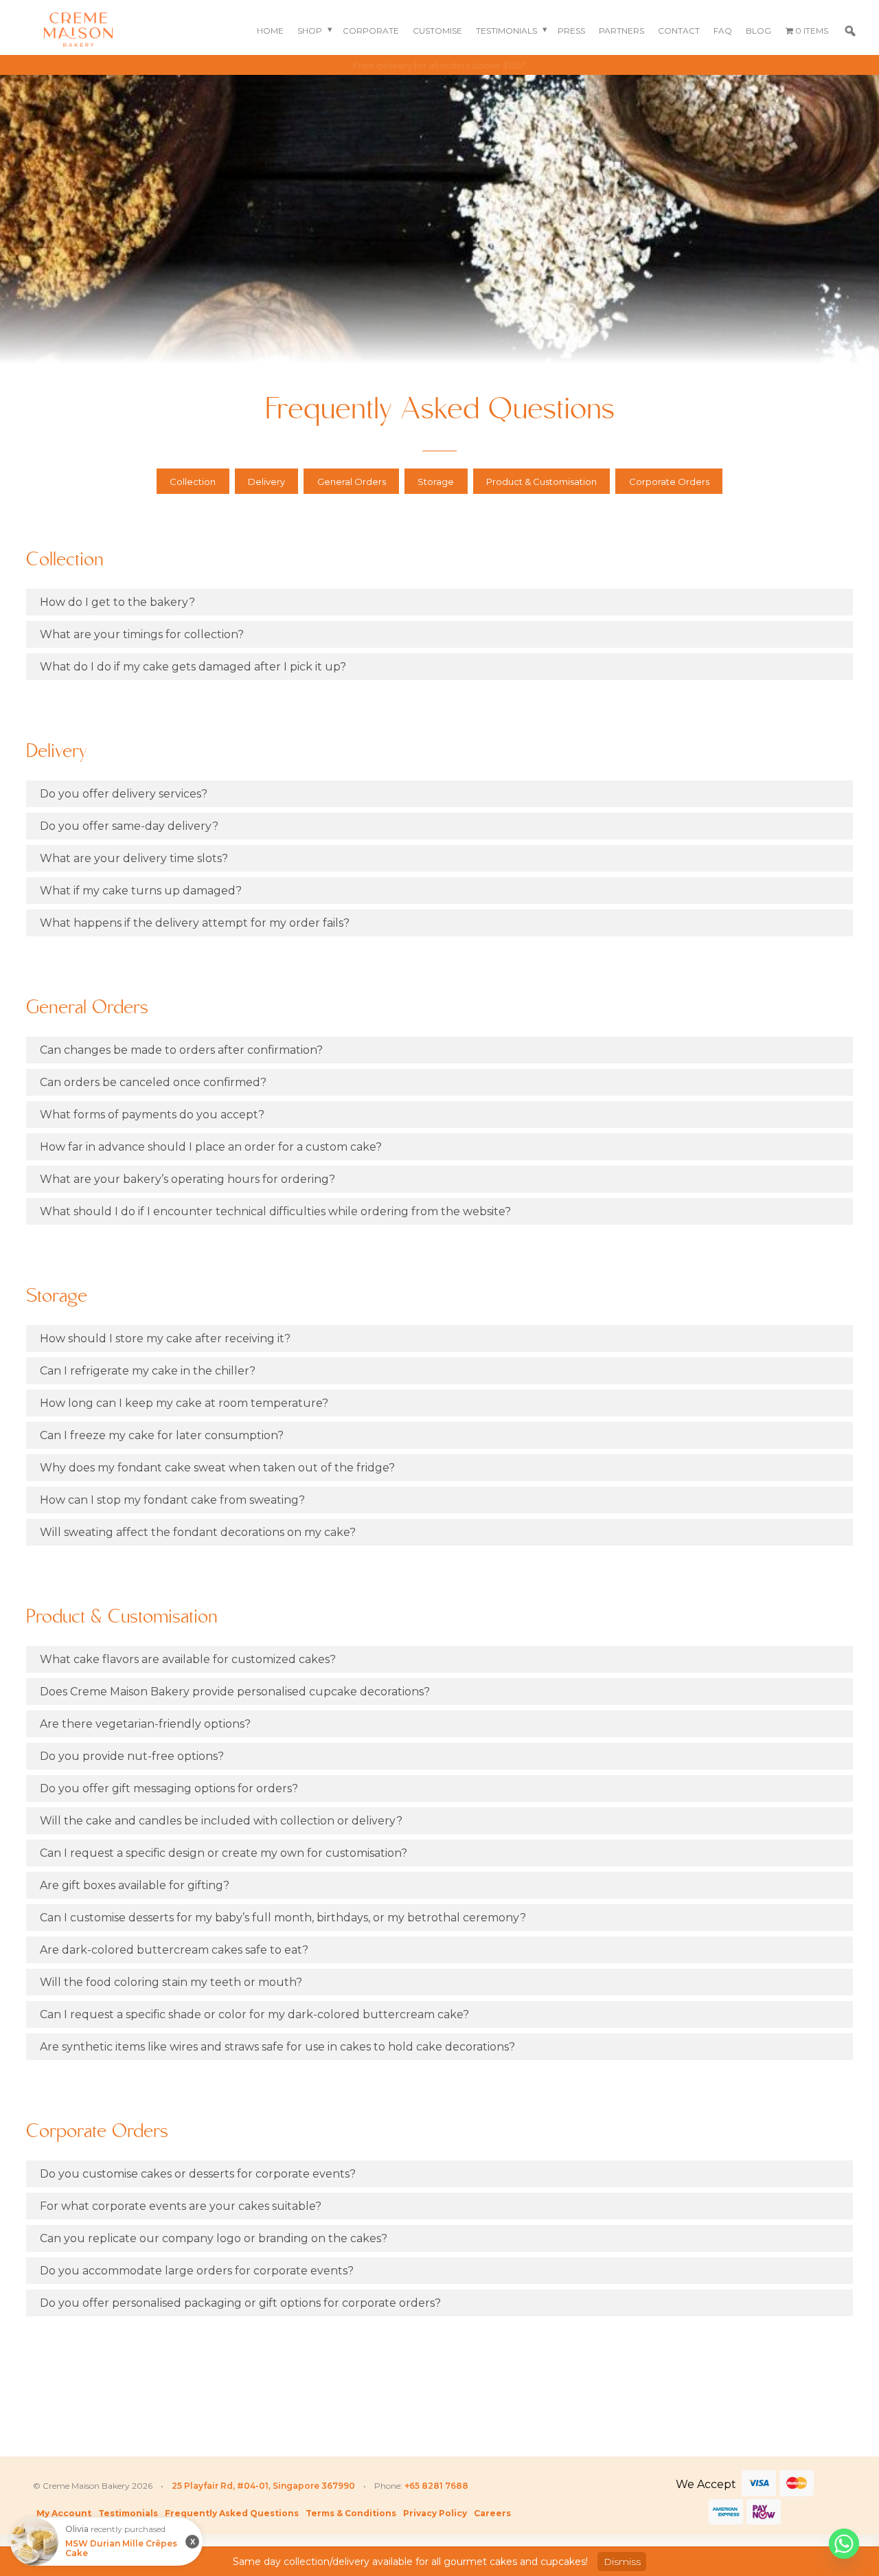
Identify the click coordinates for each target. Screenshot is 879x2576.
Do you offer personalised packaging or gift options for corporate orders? (240, 2303)
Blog (758, 31)
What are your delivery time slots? (134, 858)
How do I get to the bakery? (117, 602)
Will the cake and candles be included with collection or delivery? (221, 1821)
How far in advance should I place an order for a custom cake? (211, 1147)
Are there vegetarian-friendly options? (145, 1724)
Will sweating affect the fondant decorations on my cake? (198, 1532)
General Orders (352, 482)
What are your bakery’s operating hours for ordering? (187, 1179)
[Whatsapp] (844, 2544)
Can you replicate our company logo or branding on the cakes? (214, 2238)
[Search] (850, 31)
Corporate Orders (669, 482)
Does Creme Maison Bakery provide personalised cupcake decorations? (235, 1692)
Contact (679, 31)
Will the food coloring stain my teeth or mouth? (171, 1982)
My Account (64, 2513)
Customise (437, 31)
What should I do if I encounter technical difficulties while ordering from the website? (275, 1211)
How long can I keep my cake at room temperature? (184, 1403)
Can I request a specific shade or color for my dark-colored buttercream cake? (254, 2014)
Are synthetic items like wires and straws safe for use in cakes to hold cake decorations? (277, 2047)
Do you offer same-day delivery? (129, 826)
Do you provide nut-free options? (132, 1756)
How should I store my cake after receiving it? (165, 1338)
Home (270, 31)
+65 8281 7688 (436, 2486)
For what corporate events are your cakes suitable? (181, 2206)
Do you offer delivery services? (124, 794)
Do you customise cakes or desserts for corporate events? (198, 2174)
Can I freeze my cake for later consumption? (162, 1435)
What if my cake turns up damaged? (141, 891)
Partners (621, 31)
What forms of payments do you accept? (152, 1115)
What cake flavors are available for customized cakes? (188, 1659)
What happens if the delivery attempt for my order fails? (195, 923)
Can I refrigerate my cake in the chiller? (148, 1371)
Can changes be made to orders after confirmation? (181, 1050)
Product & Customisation (541, 482)
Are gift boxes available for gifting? (135, 1885)
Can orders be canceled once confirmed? (153, 1082)
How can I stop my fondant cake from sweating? (172, 1500)
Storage (436, 482)
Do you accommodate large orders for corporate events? (197, 2271)
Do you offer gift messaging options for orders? (169, 1788)
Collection (193, 482)
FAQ (723, 31)
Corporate (371, 31)
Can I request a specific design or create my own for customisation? (224, 1853)
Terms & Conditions (351, 2513)
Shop (310, 31)
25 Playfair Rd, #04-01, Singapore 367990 (263, 2486)
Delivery (266, 482)
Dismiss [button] (622, 2562)
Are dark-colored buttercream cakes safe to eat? (174, 1950)
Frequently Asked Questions (232, 2513)
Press (571, 31)
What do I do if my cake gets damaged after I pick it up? (193, 667)
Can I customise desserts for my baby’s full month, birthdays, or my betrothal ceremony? (283, 1918)
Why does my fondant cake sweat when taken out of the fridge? (217, 1468)
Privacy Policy (435, 2513)
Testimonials (506, 31)
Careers (492, 2513)
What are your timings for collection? (142, 634)
